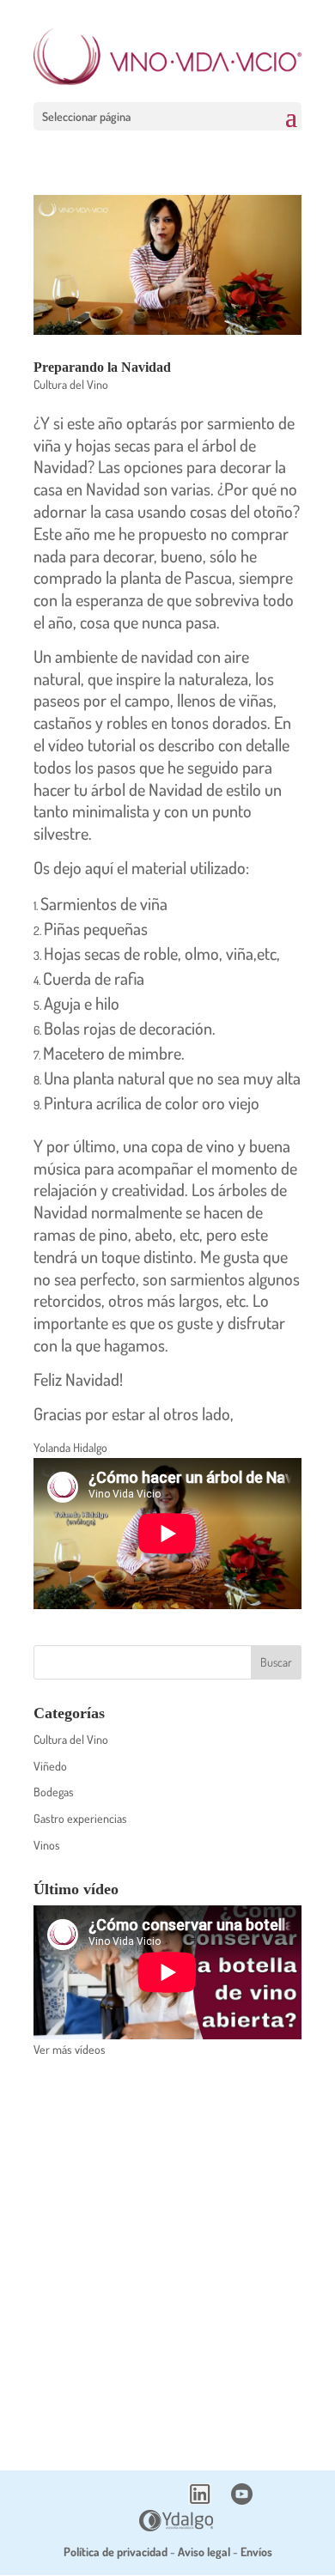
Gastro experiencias (80, 1818)
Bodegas (54, 1792)
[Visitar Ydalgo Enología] (176, 2527)
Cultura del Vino (71, 384)
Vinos (47, 1845)
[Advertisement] (167, 2253)
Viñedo (50, 1766)
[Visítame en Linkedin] (200, 2500)
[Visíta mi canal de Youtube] (242, 2500)
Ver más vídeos (70, 2049)
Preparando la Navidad (102, 367)
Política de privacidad (116, 2552)
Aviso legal (204, 2552)
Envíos (256, 2552)
